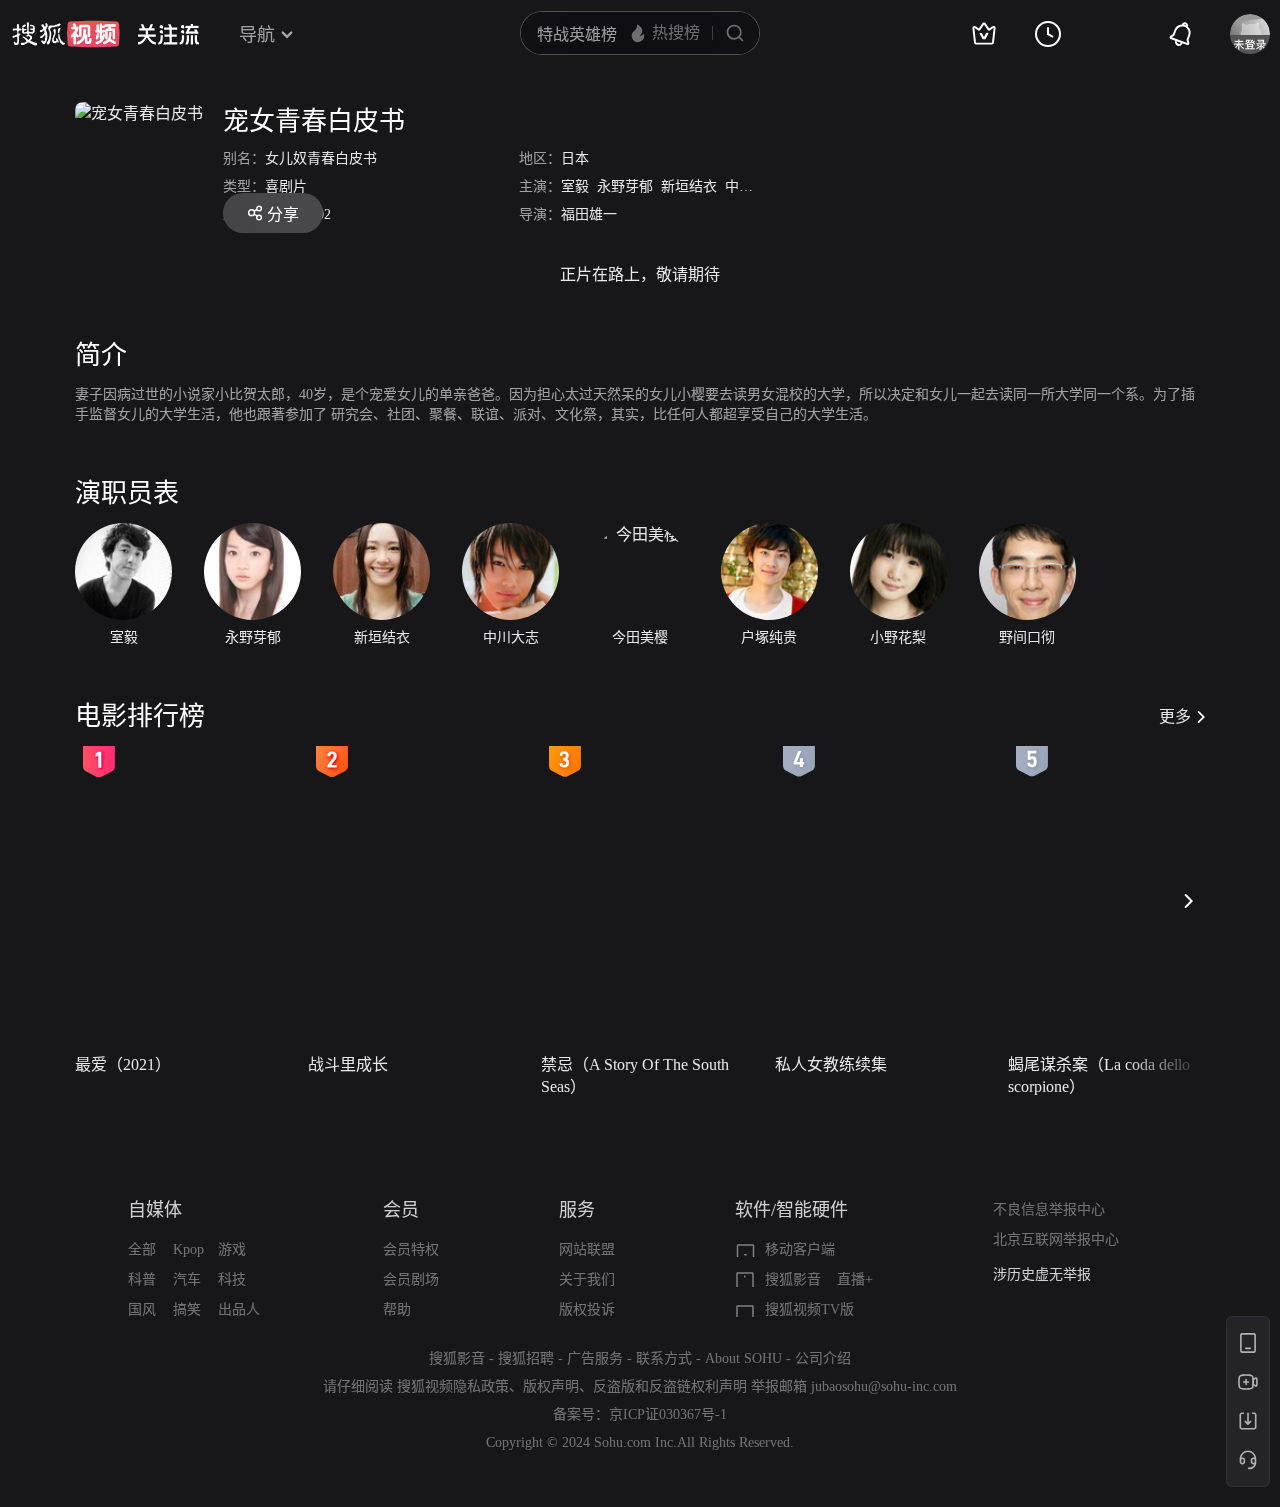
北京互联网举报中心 (1056, 1239)
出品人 (239, 1309)
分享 (283, 214)
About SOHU (743, 1358)
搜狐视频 (66, 34)
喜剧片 (286, 186)
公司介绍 (823, 1358)
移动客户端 (800, 1249)
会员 (401, 1210)
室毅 (575, 186)
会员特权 (411, 1249)
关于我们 (587, 1279)
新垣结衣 (689, 186)
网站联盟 (587, 1249)
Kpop (188, 1249)
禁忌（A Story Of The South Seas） (635, 1075)
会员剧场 (411, 1279)
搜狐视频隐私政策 (453, 1386)
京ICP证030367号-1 (668, 1414)
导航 (257, 35)
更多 (1175, 716)
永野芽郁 (625, 186)
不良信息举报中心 (1049, 1209)
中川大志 (753, 186)
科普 (142, 1279)
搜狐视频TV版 (809, 1309)
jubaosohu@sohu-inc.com (884, 1386)
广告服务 (595, 1358)
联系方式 (664, 1358)
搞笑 (187, 1309)
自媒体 (155, 1210)
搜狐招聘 (526, 1358)
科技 (232, 1279)
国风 (142, 1309)
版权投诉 (587, 1309)
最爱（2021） (123, 1064)
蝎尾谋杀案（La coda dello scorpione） (1099, 1075)
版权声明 (551, 1386)
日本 (575, 158)
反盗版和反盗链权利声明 (670, 1386)
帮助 (397, 1309)
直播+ (855, 1279)
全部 (142, 1249)
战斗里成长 (348, 1064)
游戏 (232, 1249)
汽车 (187, 1279)
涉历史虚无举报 (1042, 1274)
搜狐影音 (793, 1279)
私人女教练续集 (831, 1064)
